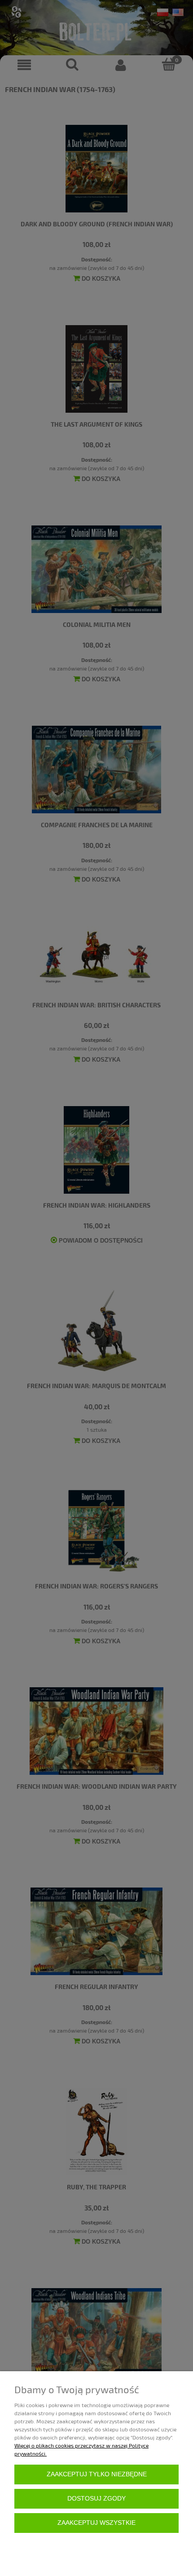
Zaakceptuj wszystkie (96, 2523)
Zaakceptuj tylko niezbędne (97, 2474)
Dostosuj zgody (96, 2499)
